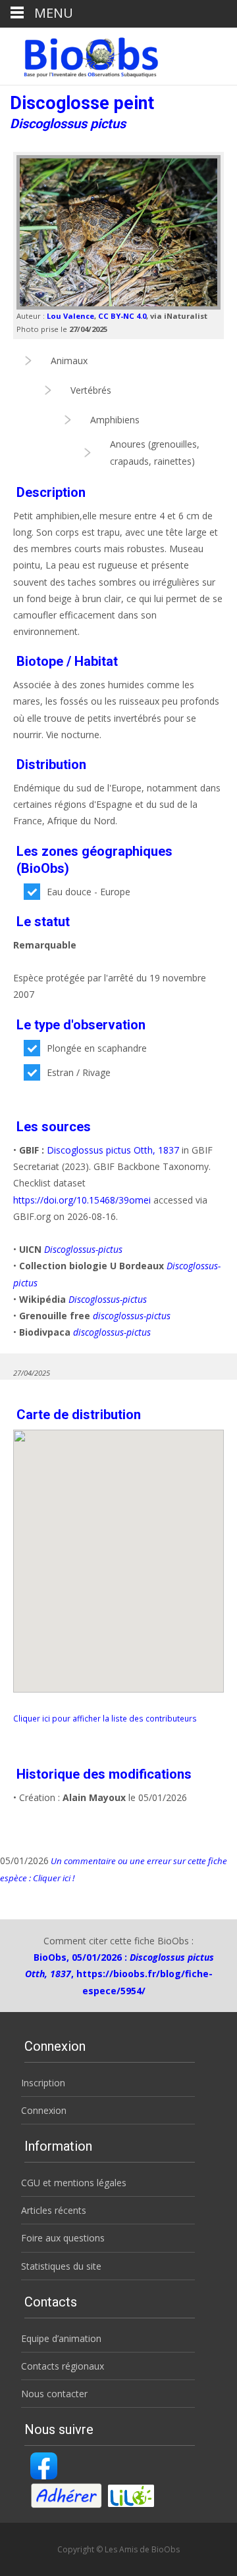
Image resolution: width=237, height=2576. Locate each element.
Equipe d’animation (61, 2338)
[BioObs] (80, 54)
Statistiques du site (61, 2266)
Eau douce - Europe (89, 892)
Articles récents (54, 2210)
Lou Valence (70, 316)
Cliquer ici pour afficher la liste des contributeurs (105, 1718)
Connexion (44, 2110)
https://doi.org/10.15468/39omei (82, 1200)
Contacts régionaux (63, 2366)
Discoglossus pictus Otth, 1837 (113, 1150)
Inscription (43, 2083)
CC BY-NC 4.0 (122, 316)
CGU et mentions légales (74, 2183)
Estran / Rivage (79, 1072)
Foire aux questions (63, 2238)
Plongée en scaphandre (97, 1048)
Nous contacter (54, 2394)
